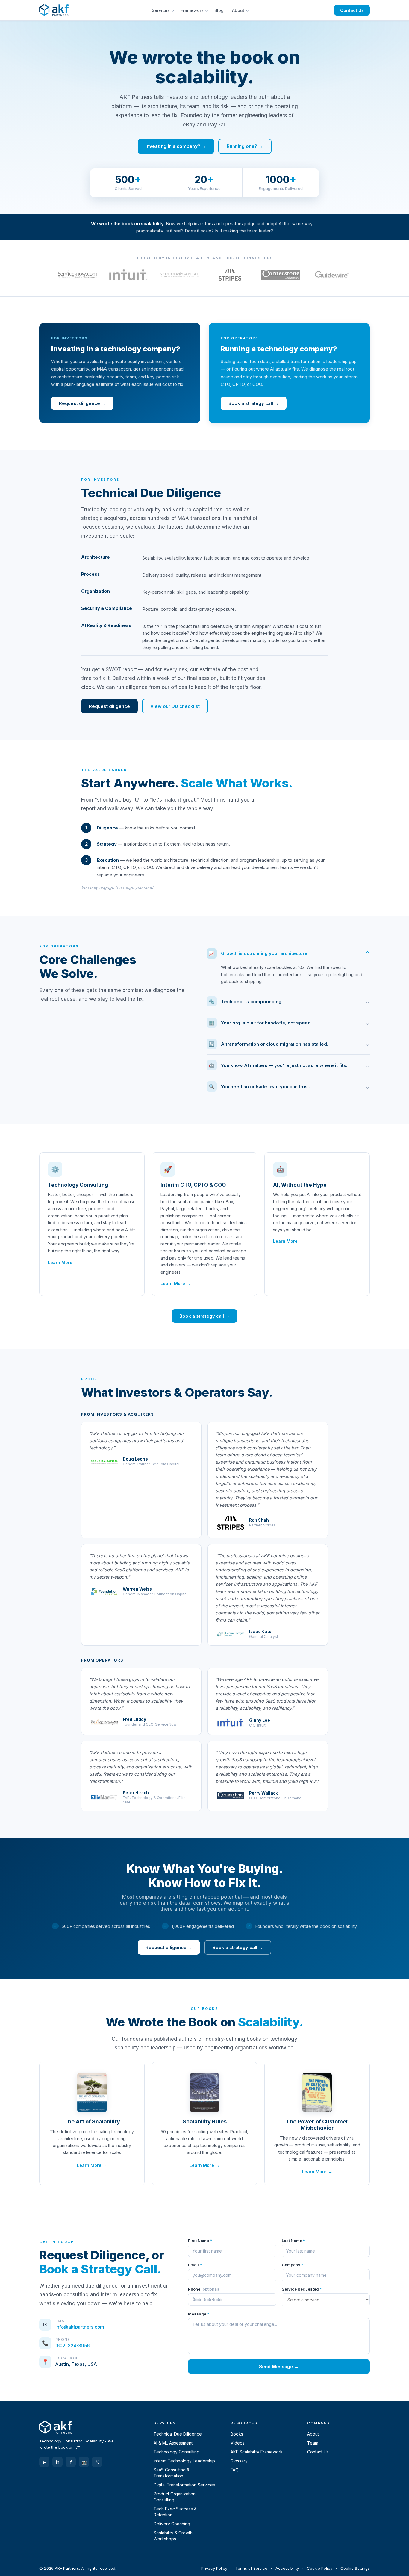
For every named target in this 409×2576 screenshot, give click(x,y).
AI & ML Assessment (173, 2443)
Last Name (293, 2241)
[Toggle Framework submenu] (207, 10)
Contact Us (352, 10)
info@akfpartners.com (80, 2327)
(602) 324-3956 (72, 2346)
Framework (192, 10)
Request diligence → (82, 403)
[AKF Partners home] (54, 10)
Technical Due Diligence (178, 2434)
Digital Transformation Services (184, 2485)
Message (199, 2314)
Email (195, 2265)
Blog (219, 10)
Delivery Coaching (172, 2524)
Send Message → (279, 2366)
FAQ (235, 2470)
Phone (203, 2289)
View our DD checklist (175, 706)
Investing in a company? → (176, 146)
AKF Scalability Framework (257, 2452)
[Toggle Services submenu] (174, 10)
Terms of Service (251, 2568)
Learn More (60, 1262)
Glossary (239, 2461)
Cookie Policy (320, 2568)
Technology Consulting (177, 2452)
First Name (200, 2241)
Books (237, 2434)
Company (293, 2265)
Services (161, 10)
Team (313, 2443)
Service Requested (302, 2289)
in (58, 2462)
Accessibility (287, 2568)
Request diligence (109, 706)
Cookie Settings (355, 2568)
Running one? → (245, 146)
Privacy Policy (214, 2568)
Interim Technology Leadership (184, 2461)
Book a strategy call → (254, 403)
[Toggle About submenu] (248, 10)
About (238, 10)
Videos (238, 2443)
